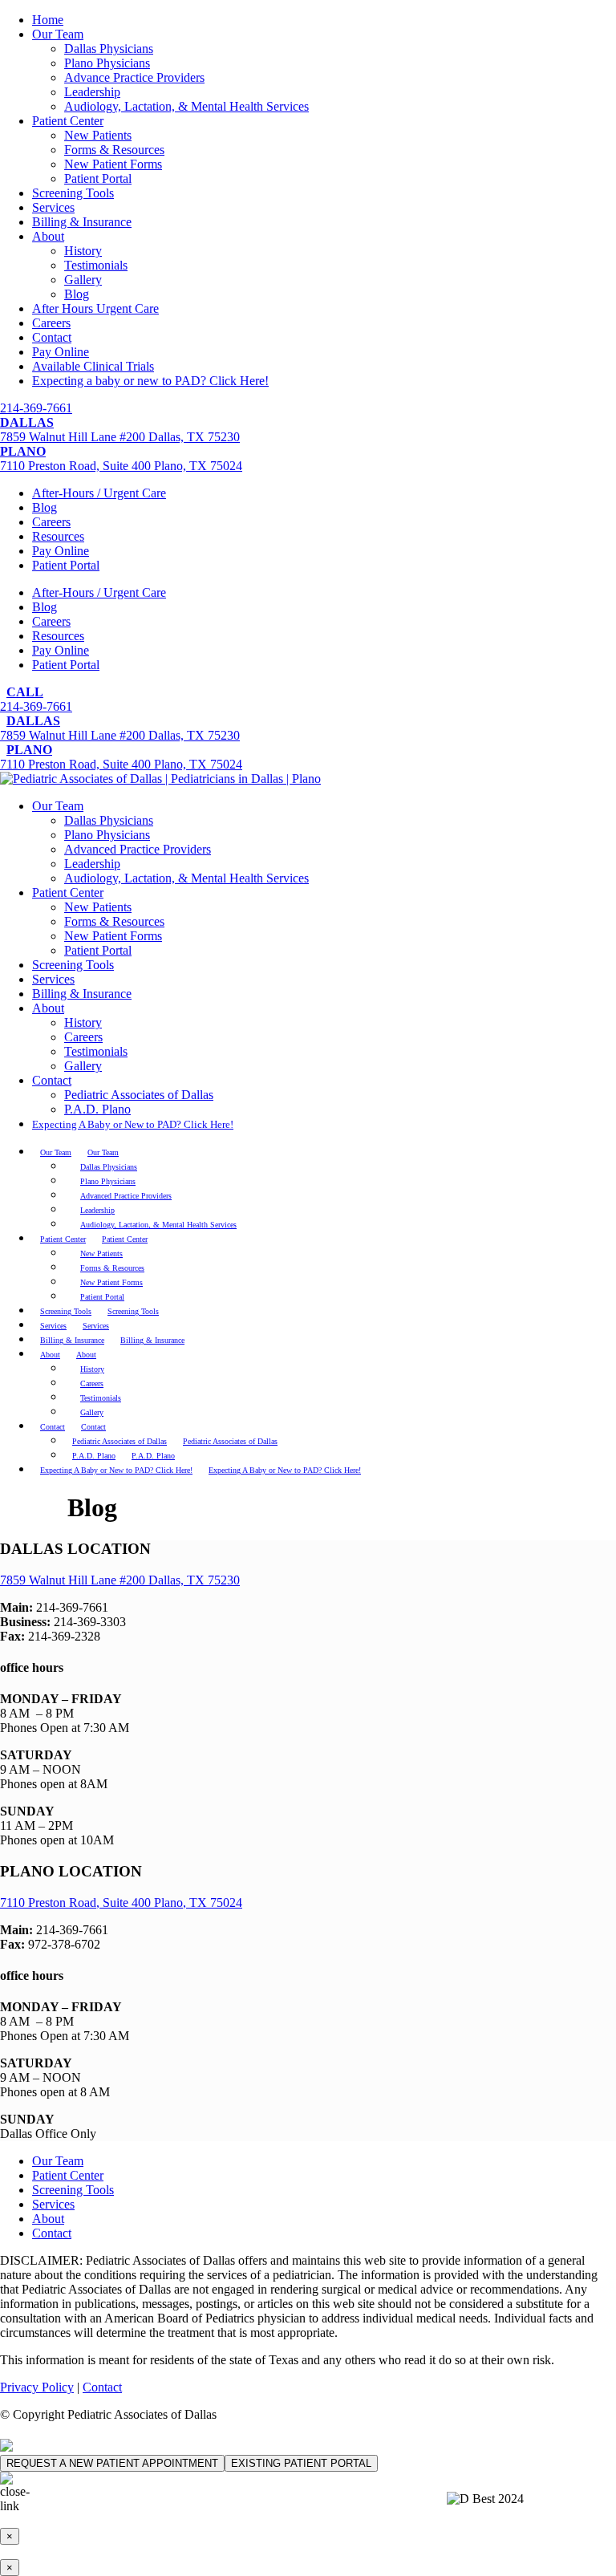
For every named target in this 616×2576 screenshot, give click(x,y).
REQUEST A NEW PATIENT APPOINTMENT (112, 2463)
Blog (77, 294)
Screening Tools (73, 193)
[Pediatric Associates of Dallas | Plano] (160, 779)
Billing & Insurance (82, 222)
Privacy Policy (37, 2387)
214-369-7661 (36, 408)
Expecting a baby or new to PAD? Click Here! (150, 381)
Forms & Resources (114, 150)
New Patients (98, 135)
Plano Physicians (107, 63)
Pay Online (61, 352)
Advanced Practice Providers (138, 849)
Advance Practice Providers (134, 77)
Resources (58, 536)
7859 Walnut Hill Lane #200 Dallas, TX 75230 (120, 1580)
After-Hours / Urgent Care (99, 493)
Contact (52, 337)
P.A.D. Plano (97, 1109)
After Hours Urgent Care (95, 308)
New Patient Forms (113, 164)
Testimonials (96, 265)
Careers (51, 323)
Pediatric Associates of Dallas (139, 1095)
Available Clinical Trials (93, 366)
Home (48, 20)
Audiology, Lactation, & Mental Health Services (186, 106)
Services (53, 207)
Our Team (58, 34)
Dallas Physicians (109, 49)
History (83, 251)
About (48, 236)
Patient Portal (98, 178)
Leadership (92, 92)
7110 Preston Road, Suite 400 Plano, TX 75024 (121, 1903)
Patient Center (68, 121)
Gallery (83, 280)
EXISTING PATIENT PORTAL (301, 2463)
